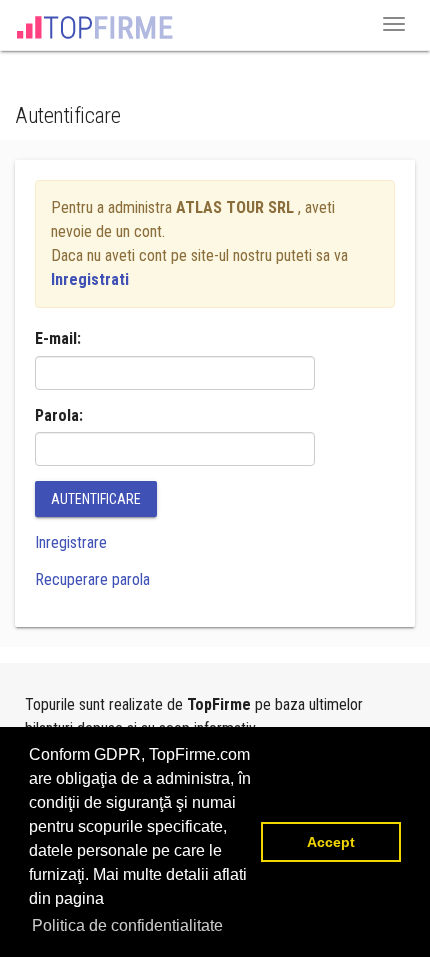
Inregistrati (90, 279)
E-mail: (58, 338)
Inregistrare (71, 542)
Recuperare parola (92, 579)
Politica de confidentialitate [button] (127, 925)
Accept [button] (331, 842)
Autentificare (96, 499)
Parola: (59, 415)
